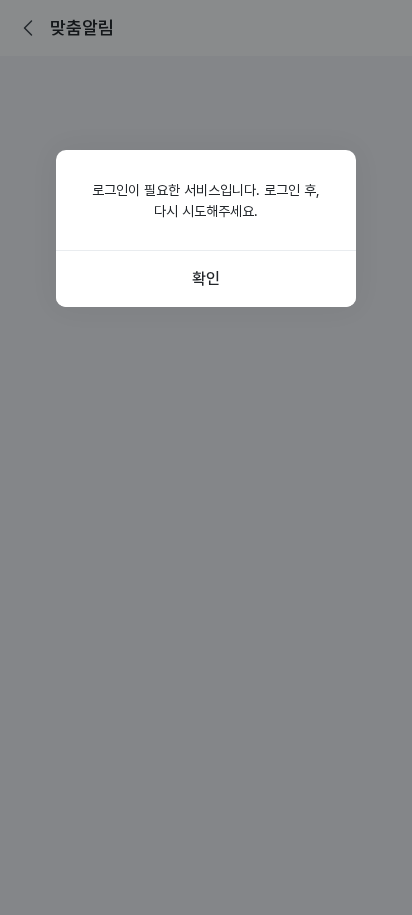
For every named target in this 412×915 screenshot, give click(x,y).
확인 (205, 278)
